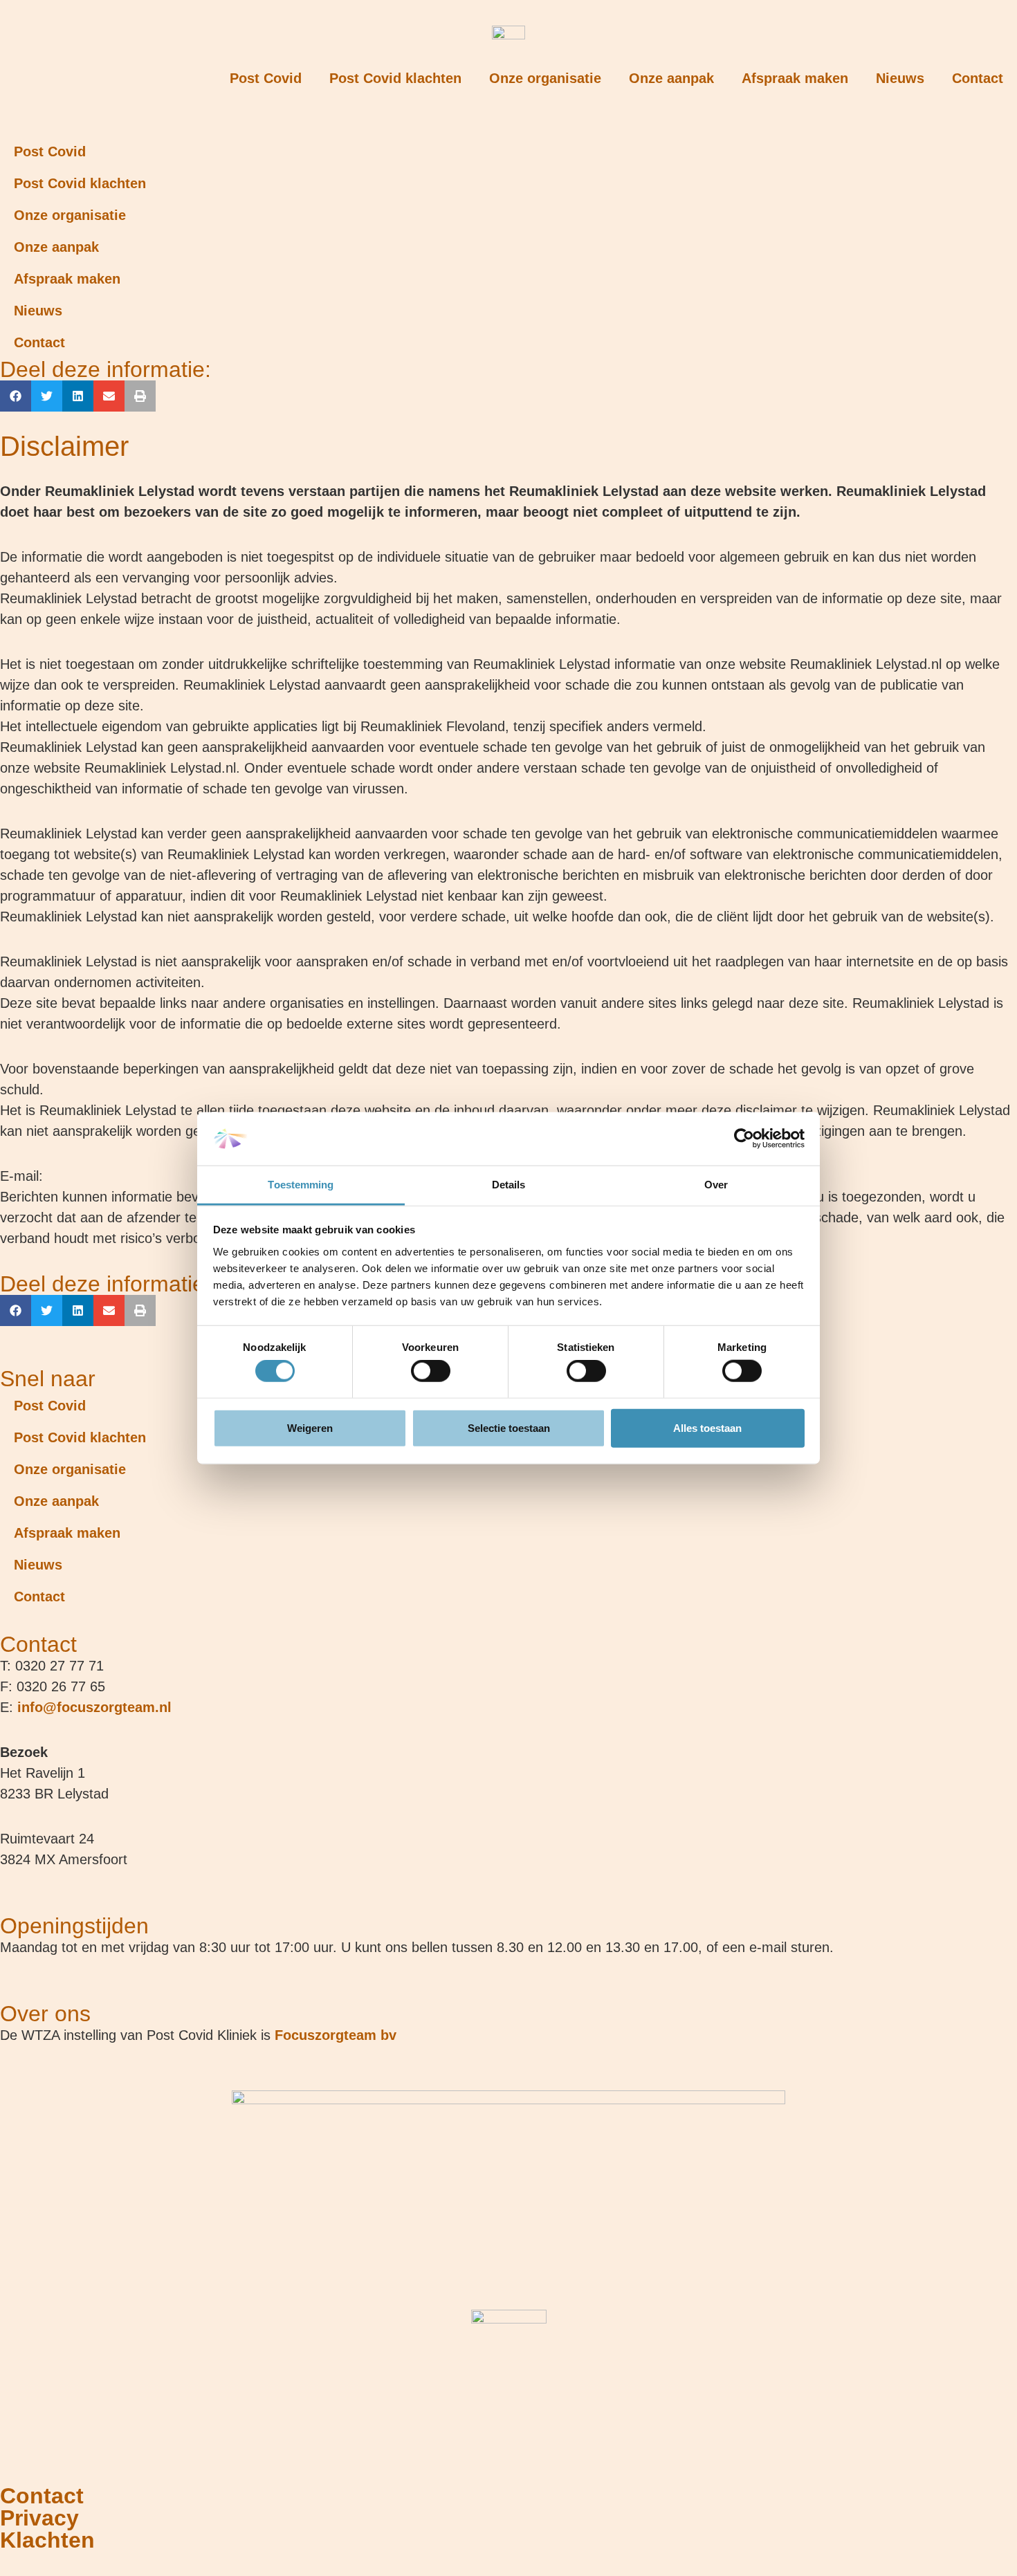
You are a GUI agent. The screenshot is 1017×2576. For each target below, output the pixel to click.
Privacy (39, 2518)
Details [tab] (509, 1185)
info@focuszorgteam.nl (94, 1707)
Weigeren (310, 1427)
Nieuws (900, 78)
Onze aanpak (671, 78)
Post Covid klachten (395, 78)
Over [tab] (716, 1185)
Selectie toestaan (509, 1427)
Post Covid (266, 78)
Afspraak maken (795, 78)
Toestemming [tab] (301, 1185)
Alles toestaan (707, 1427)
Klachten (47, 2540)
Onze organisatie (545, 78)
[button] (16, 396)
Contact (978, 78)
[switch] (431, 1371)
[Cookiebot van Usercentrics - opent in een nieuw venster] (744, 1139)
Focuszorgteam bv (336, 2035)
